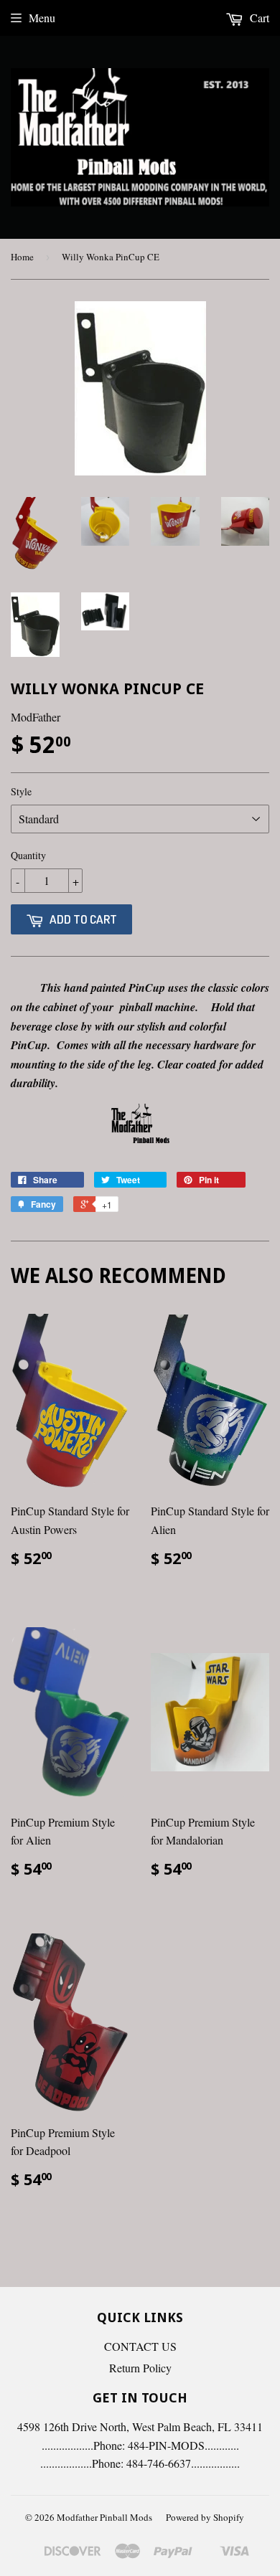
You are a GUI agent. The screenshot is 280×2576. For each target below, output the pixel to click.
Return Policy (140, 2368)
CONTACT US (140, 2346)
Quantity (28, 855)
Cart (258, 18)
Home (22, 257)
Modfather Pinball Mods (104, 2517)
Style (21, 791)
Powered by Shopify (205, 2517)
